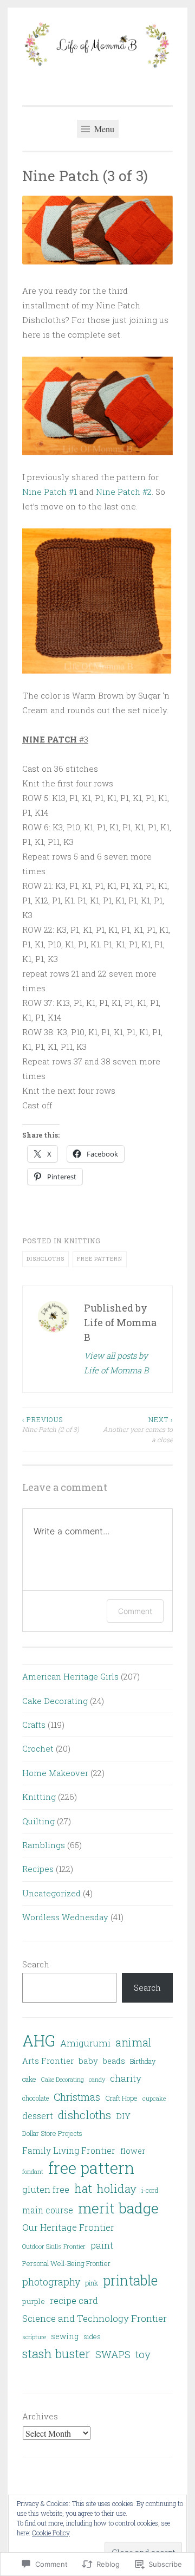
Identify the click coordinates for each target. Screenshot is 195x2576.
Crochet (38, 1748)
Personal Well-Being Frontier (66, 2263)
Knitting (82, 1241)
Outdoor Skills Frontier (54, 2246)
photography (51, 2282)
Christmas (77, 2097)
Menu (103, 129)
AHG (39, 2041)
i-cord (150, 2190)
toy (143, 2354)
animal (133, 2042)
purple (34, 2301)
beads (114, 2061)
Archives (40, 2416)
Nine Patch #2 (124, 492)
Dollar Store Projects (52, 2133)
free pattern (100, 1259)
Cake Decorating (55, 1701)
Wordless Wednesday (65, 1917)
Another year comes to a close (138, 1429)
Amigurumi (85, 2043)
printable (130, 2280)
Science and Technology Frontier (95, 2318)
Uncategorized (51, 1893)
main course (48, 2210)
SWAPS (113, 2354)
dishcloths (45, 1259)
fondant (33, 2171)
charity (126, 2078)
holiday (117, 2188)
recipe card (74, 2300)
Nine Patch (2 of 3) (51, 1424)
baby (88, 2061)
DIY (123, 2116)
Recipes (38, 1869)
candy (97, 2079)
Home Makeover (55, 1773)
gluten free (46, 2189)
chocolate (35, 2098)
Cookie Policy (51, 2533)
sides (92, 2336)
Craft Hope (121, 2098)
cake (29, 2079)
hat (83, 2188)
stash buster (56, 2353)
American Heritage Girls (70, 1676)
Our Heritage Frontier (68, 2227)
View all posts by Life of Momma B (116, 1363)
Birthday (143, 2061)
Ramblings (44, 1845)
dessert (38, 2116)
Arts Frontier (48, 2061)
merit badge (118, 2208)
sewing (65, 2336)
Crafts (34, 1725)
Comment (135, 1611)
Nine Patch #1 (50, 492)
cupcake (154, 2098)
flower (133, 2151)
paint (102, 2245)
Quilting (38, 1821)
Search (36, 1964)
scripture (34, 2337)
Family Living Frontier (69, 2151)
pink (92, 2283)
